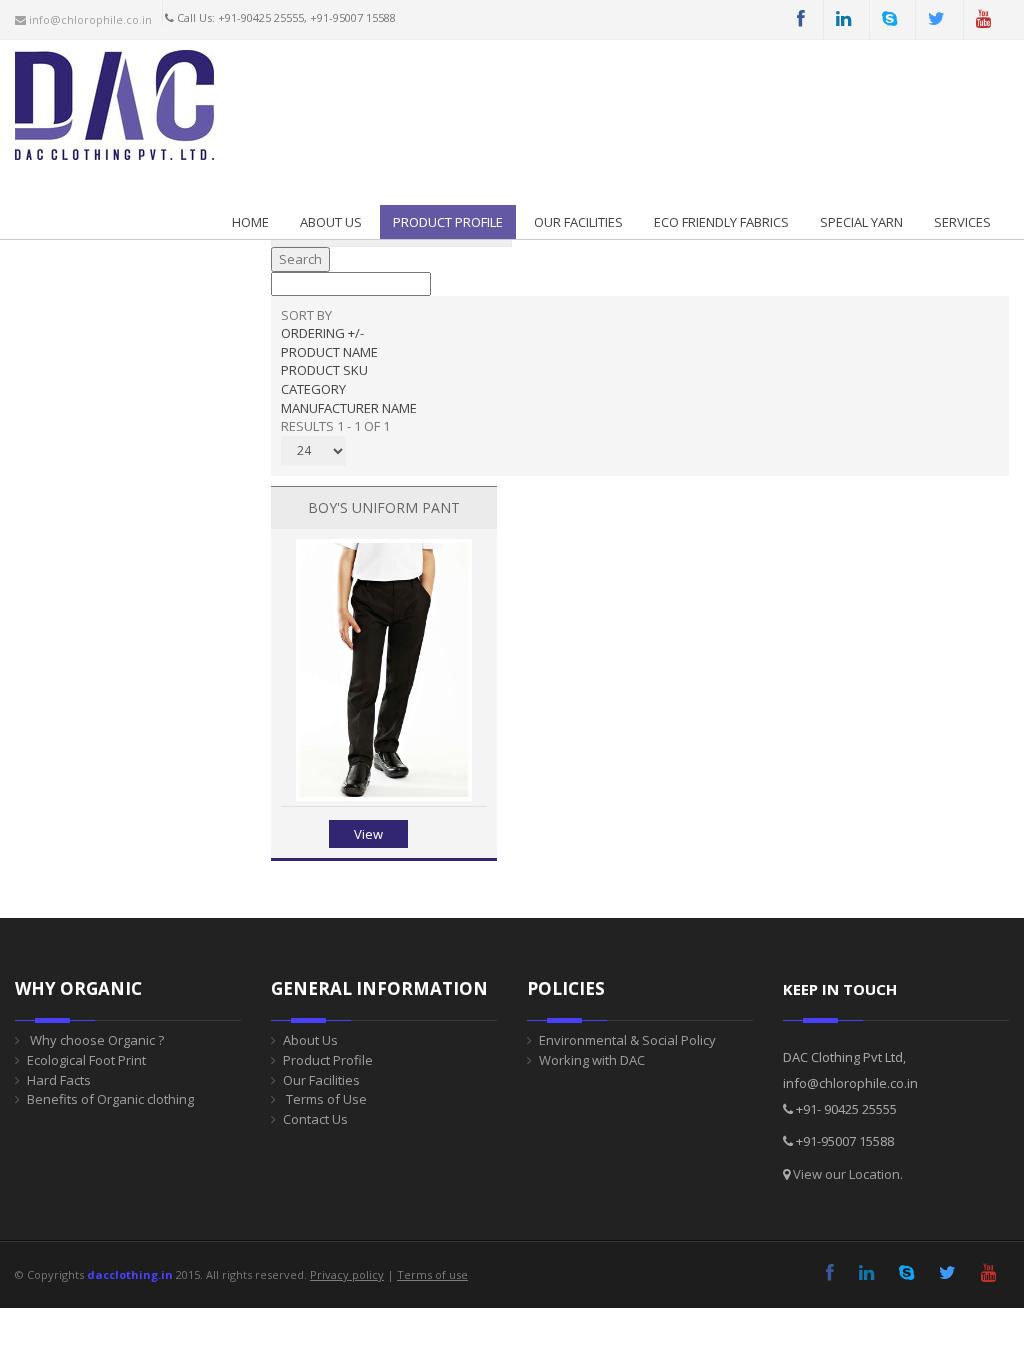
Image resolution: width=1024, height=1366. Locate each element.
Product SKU (324, 370)
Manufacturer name (349, 408)
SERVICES (962, 222)
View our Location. (848, 1174)
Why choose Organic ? (95, 1040)
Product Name (329, 352)
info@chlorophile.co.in (89, 19)
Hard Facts (59, 1080)
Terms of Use (325, 1099)
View (368, 834)
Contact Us (315, 1119)
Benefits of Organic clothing (110, 1099)
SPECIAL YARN (861, 222)
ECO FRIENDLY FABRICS (721, 222)
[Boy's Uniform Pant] (383, 796)
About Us (331, 222)
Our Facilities (578, 222)
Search (300, 259)
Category (313, 389)
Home (250, 222)
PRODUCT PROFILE (448, 222)
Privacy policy (347, 1274)
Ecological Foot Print (86, 1060)
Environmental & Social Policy (627, 1040)
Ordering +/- (322, 333)
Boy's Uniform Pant (384, 507)
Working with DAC (592, 1060)
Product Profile (328, 1060)
